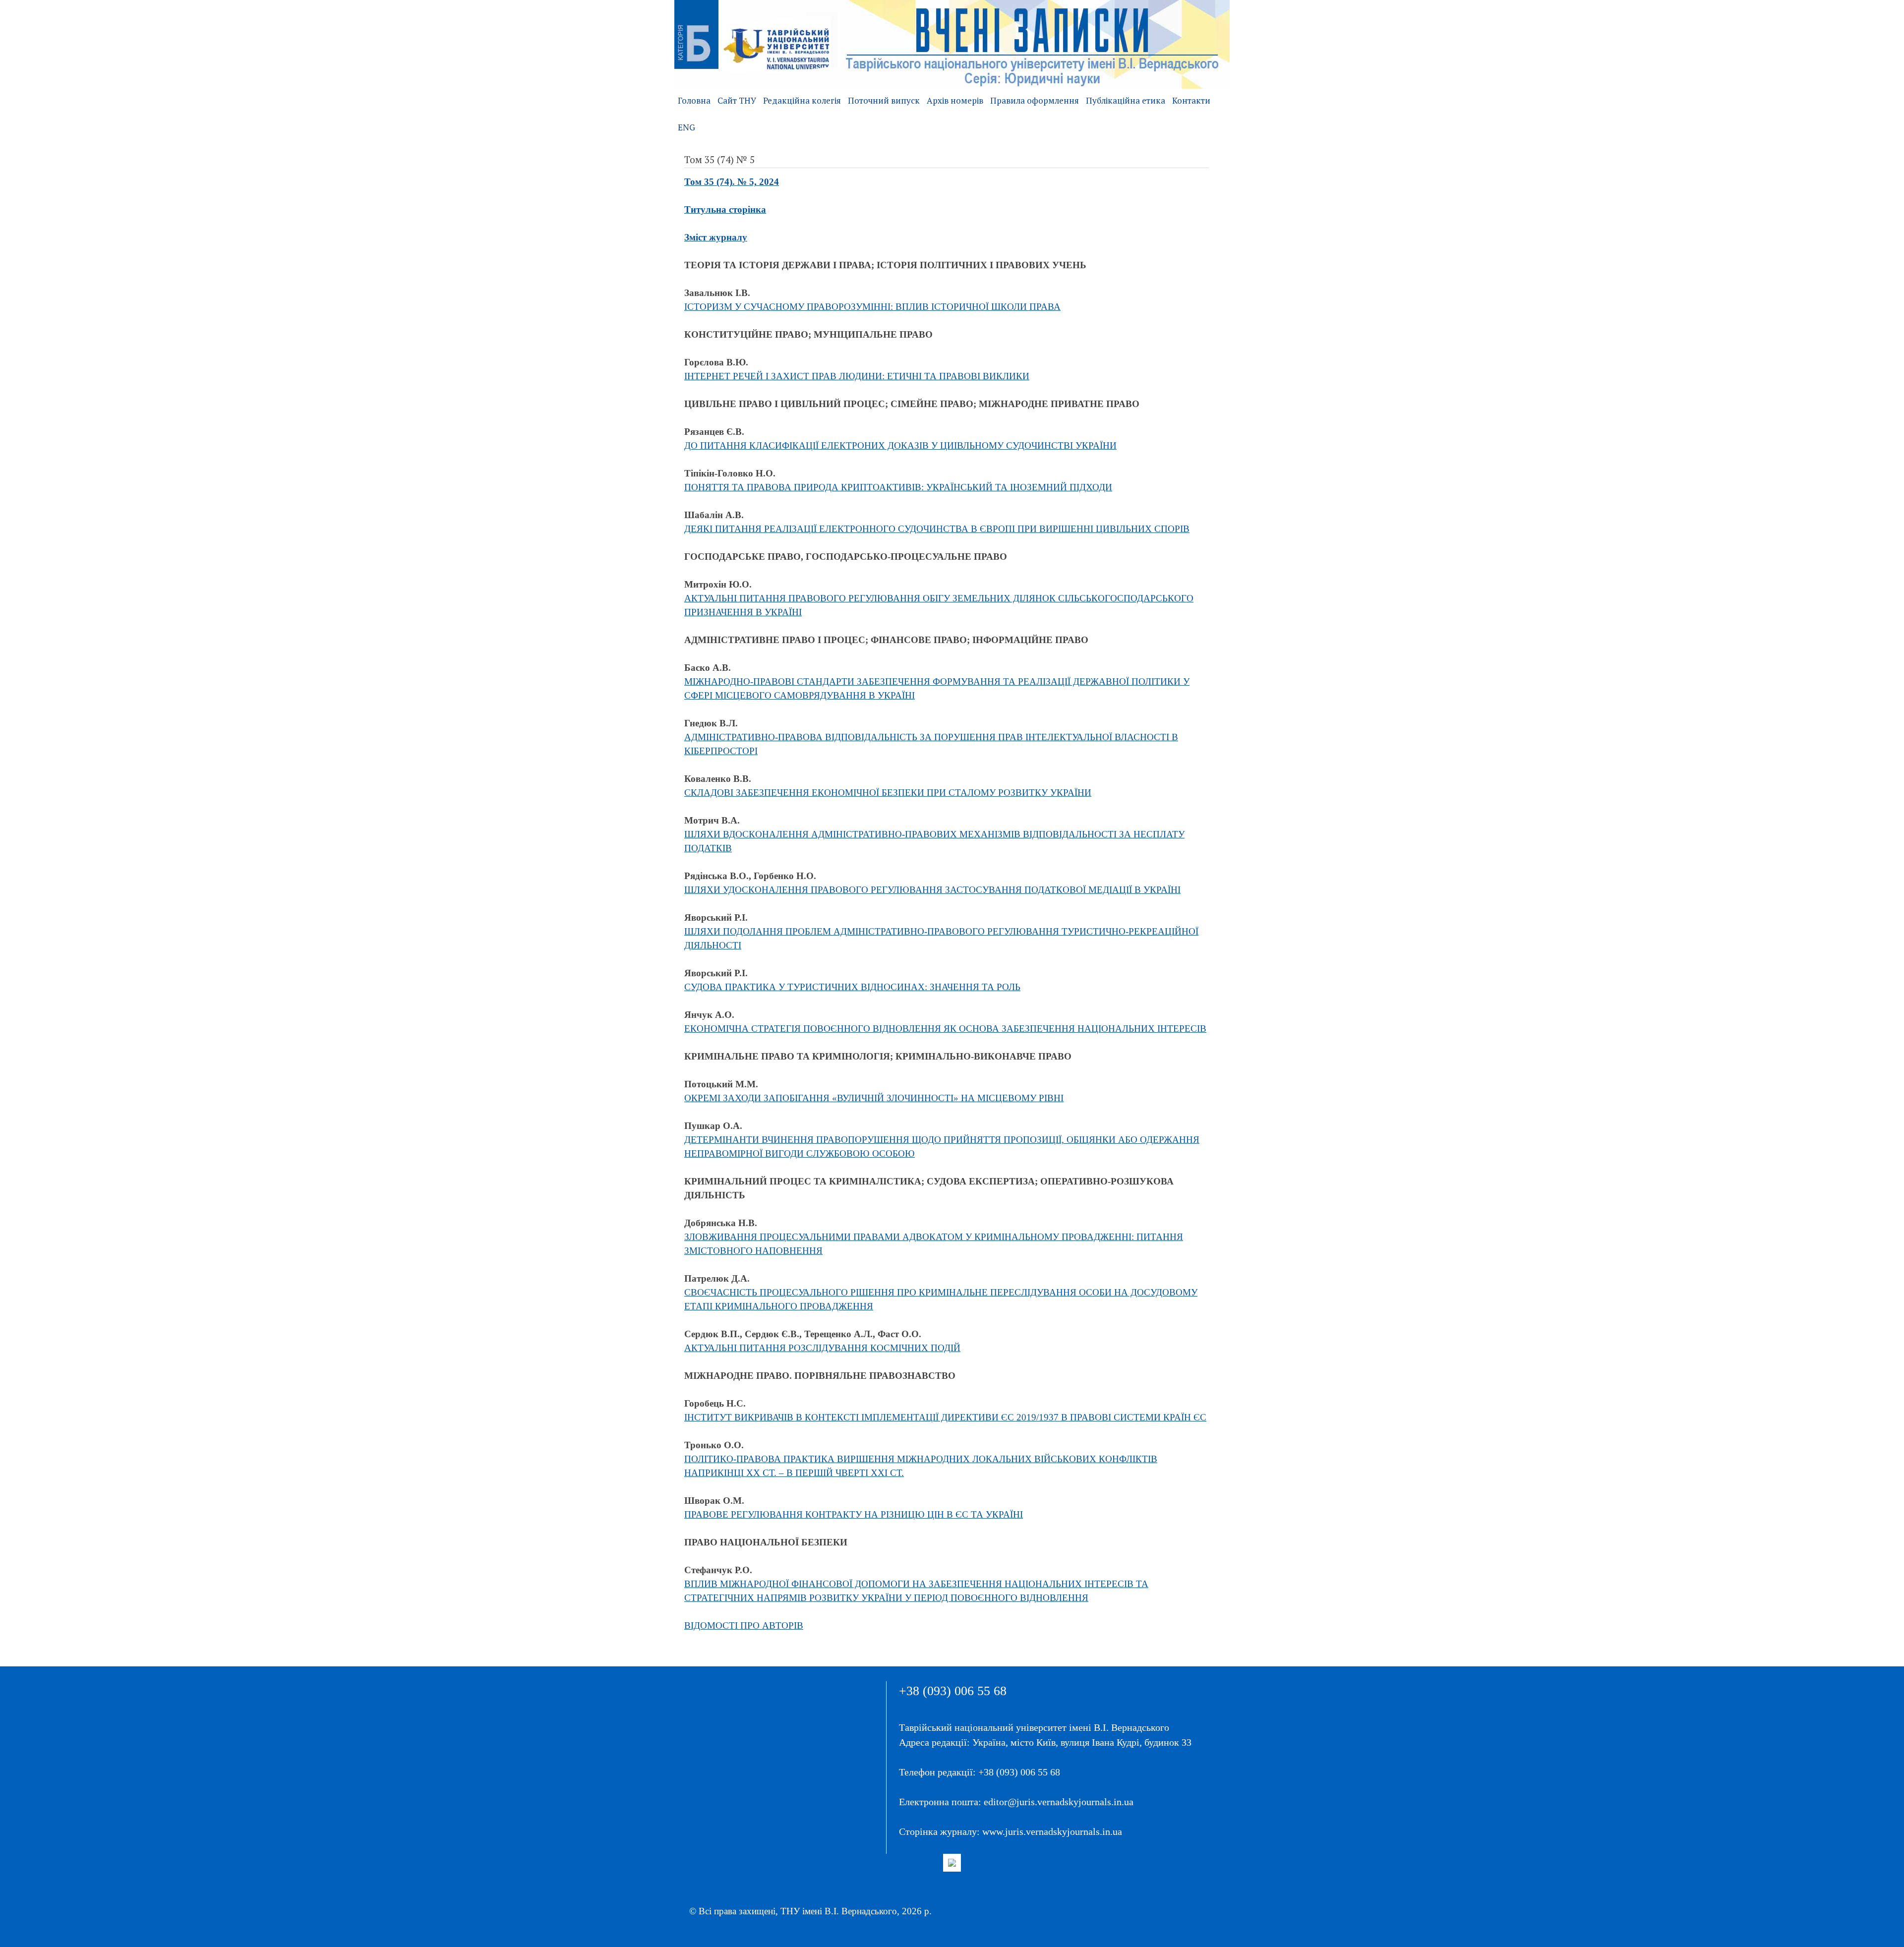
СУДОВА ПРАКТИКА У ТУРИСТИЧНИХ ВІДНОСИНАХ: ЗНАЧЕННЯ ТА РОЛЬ (852, 987)
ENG (686, 127)
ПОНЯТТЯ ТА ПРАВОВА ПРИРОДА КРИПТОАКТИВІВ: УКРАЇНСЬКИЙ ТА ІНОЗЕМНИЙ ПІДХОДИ (898, 487)
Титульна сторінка (725, 209)
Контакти (1191, 100)
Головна (694, 100)
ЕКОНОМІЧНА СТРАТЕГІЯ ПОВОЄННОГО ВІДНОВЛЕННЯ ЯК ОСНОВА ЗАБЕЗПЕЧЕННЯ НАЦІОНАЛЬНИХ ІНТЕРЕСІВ (945, 1029)
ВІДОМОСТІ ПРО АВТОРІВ (744, 1625)
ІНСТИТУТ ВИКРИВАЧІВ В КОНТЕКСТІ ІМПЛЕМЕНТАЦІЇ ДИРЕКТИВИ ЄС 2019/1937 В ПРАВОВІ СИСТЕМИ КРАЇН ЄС (945, 1417)
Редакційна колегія (802, 100)
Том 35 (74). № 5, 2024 (732, 182)
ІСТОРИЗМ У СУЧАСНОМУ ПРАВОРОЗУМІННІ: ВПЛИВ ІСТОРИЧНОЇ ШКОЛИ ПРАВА (872, 307)
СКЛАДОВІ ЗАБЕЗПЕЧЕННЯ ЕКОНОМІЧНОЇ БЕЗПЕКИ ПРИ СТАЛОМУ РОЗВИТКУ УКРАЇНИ (888, 793)
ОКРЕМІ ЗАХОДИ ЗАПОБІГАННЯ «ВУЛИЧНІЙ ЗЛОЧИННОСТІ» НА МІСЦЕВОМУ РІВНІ (874, 1098)
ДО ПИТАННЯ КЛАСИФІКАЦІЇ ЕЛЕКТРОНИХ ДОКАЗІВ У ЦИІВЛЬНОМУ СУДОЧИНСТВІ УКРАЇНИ (900, 445)
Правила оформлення (1035, 100)
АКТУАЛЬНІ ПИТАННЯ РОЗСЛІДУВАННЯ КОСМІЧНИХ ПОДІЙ (822, 1348)
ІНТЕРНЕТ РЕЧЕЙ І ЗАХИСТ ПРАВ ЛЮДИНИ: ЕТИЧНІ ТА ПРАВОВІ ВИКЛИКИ (857, 376)
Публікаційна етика (1126, 100)
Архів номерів (955, 100)
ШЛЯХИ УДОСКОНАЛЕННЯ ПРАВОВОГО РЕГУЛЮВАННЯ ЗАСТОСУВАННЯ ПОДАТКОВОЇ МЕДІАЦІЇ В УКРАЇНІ (932, 890)
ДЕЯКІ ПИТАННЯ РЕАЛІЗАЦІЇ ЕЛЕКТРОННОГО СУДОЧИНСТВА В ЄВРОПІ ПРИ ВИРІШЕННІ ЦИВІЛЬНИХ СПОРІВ (937, 529)
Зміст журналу (716, 237)
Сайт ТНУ (737, 100)
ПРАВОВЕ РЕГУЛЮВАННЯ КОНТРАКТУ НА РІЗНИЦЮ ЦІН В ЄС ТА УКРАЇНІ (854, 1514)
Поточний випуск (884, 100)
